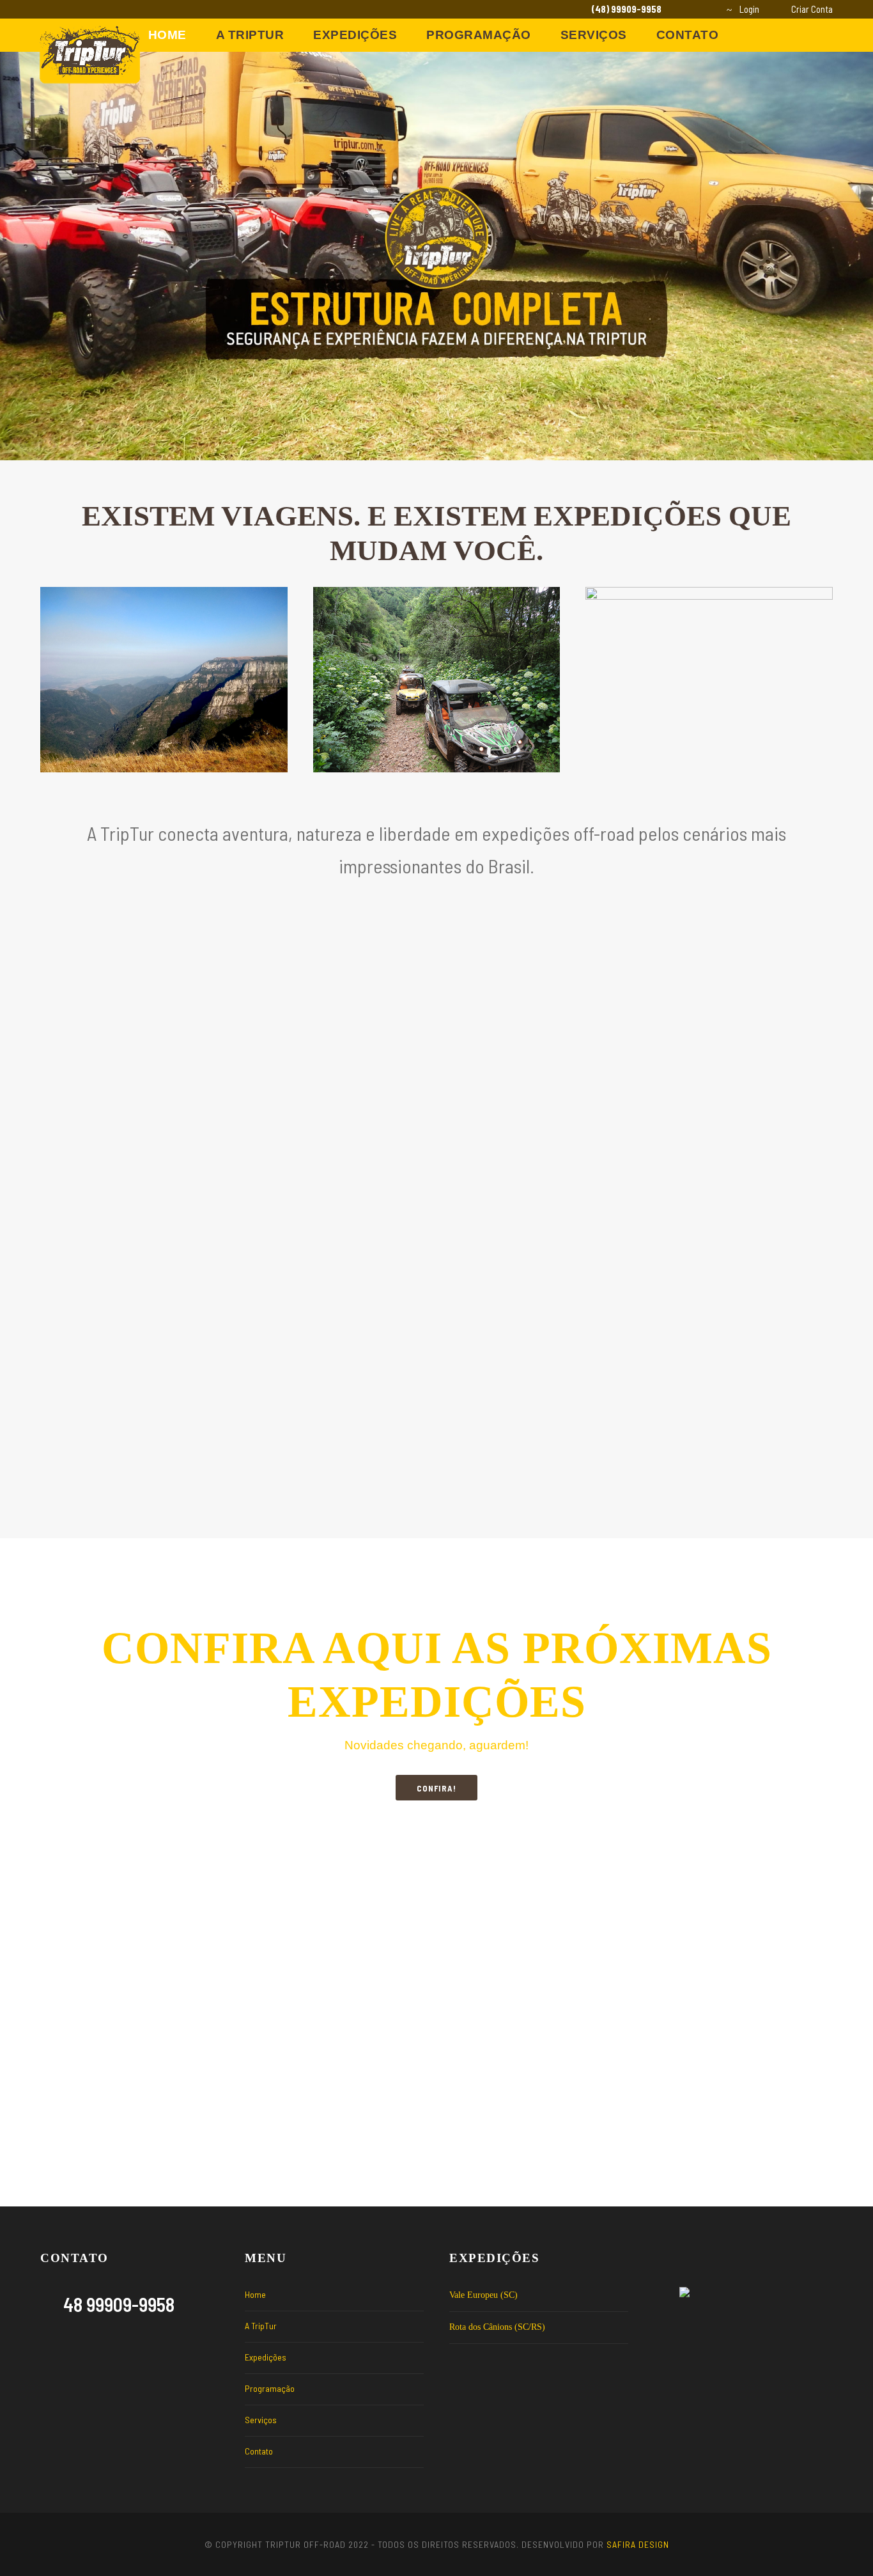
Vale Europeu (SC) (483, 2295)
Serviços (594, 35)
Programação (479, 35)
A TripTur (250, 35)
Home (167, 35)
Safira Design (638, 2544)
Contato (688, 35)
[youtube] (681, 9)
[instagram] (702, 9)
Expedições (355, 35)
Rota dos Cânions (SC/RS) (497, 2327)
